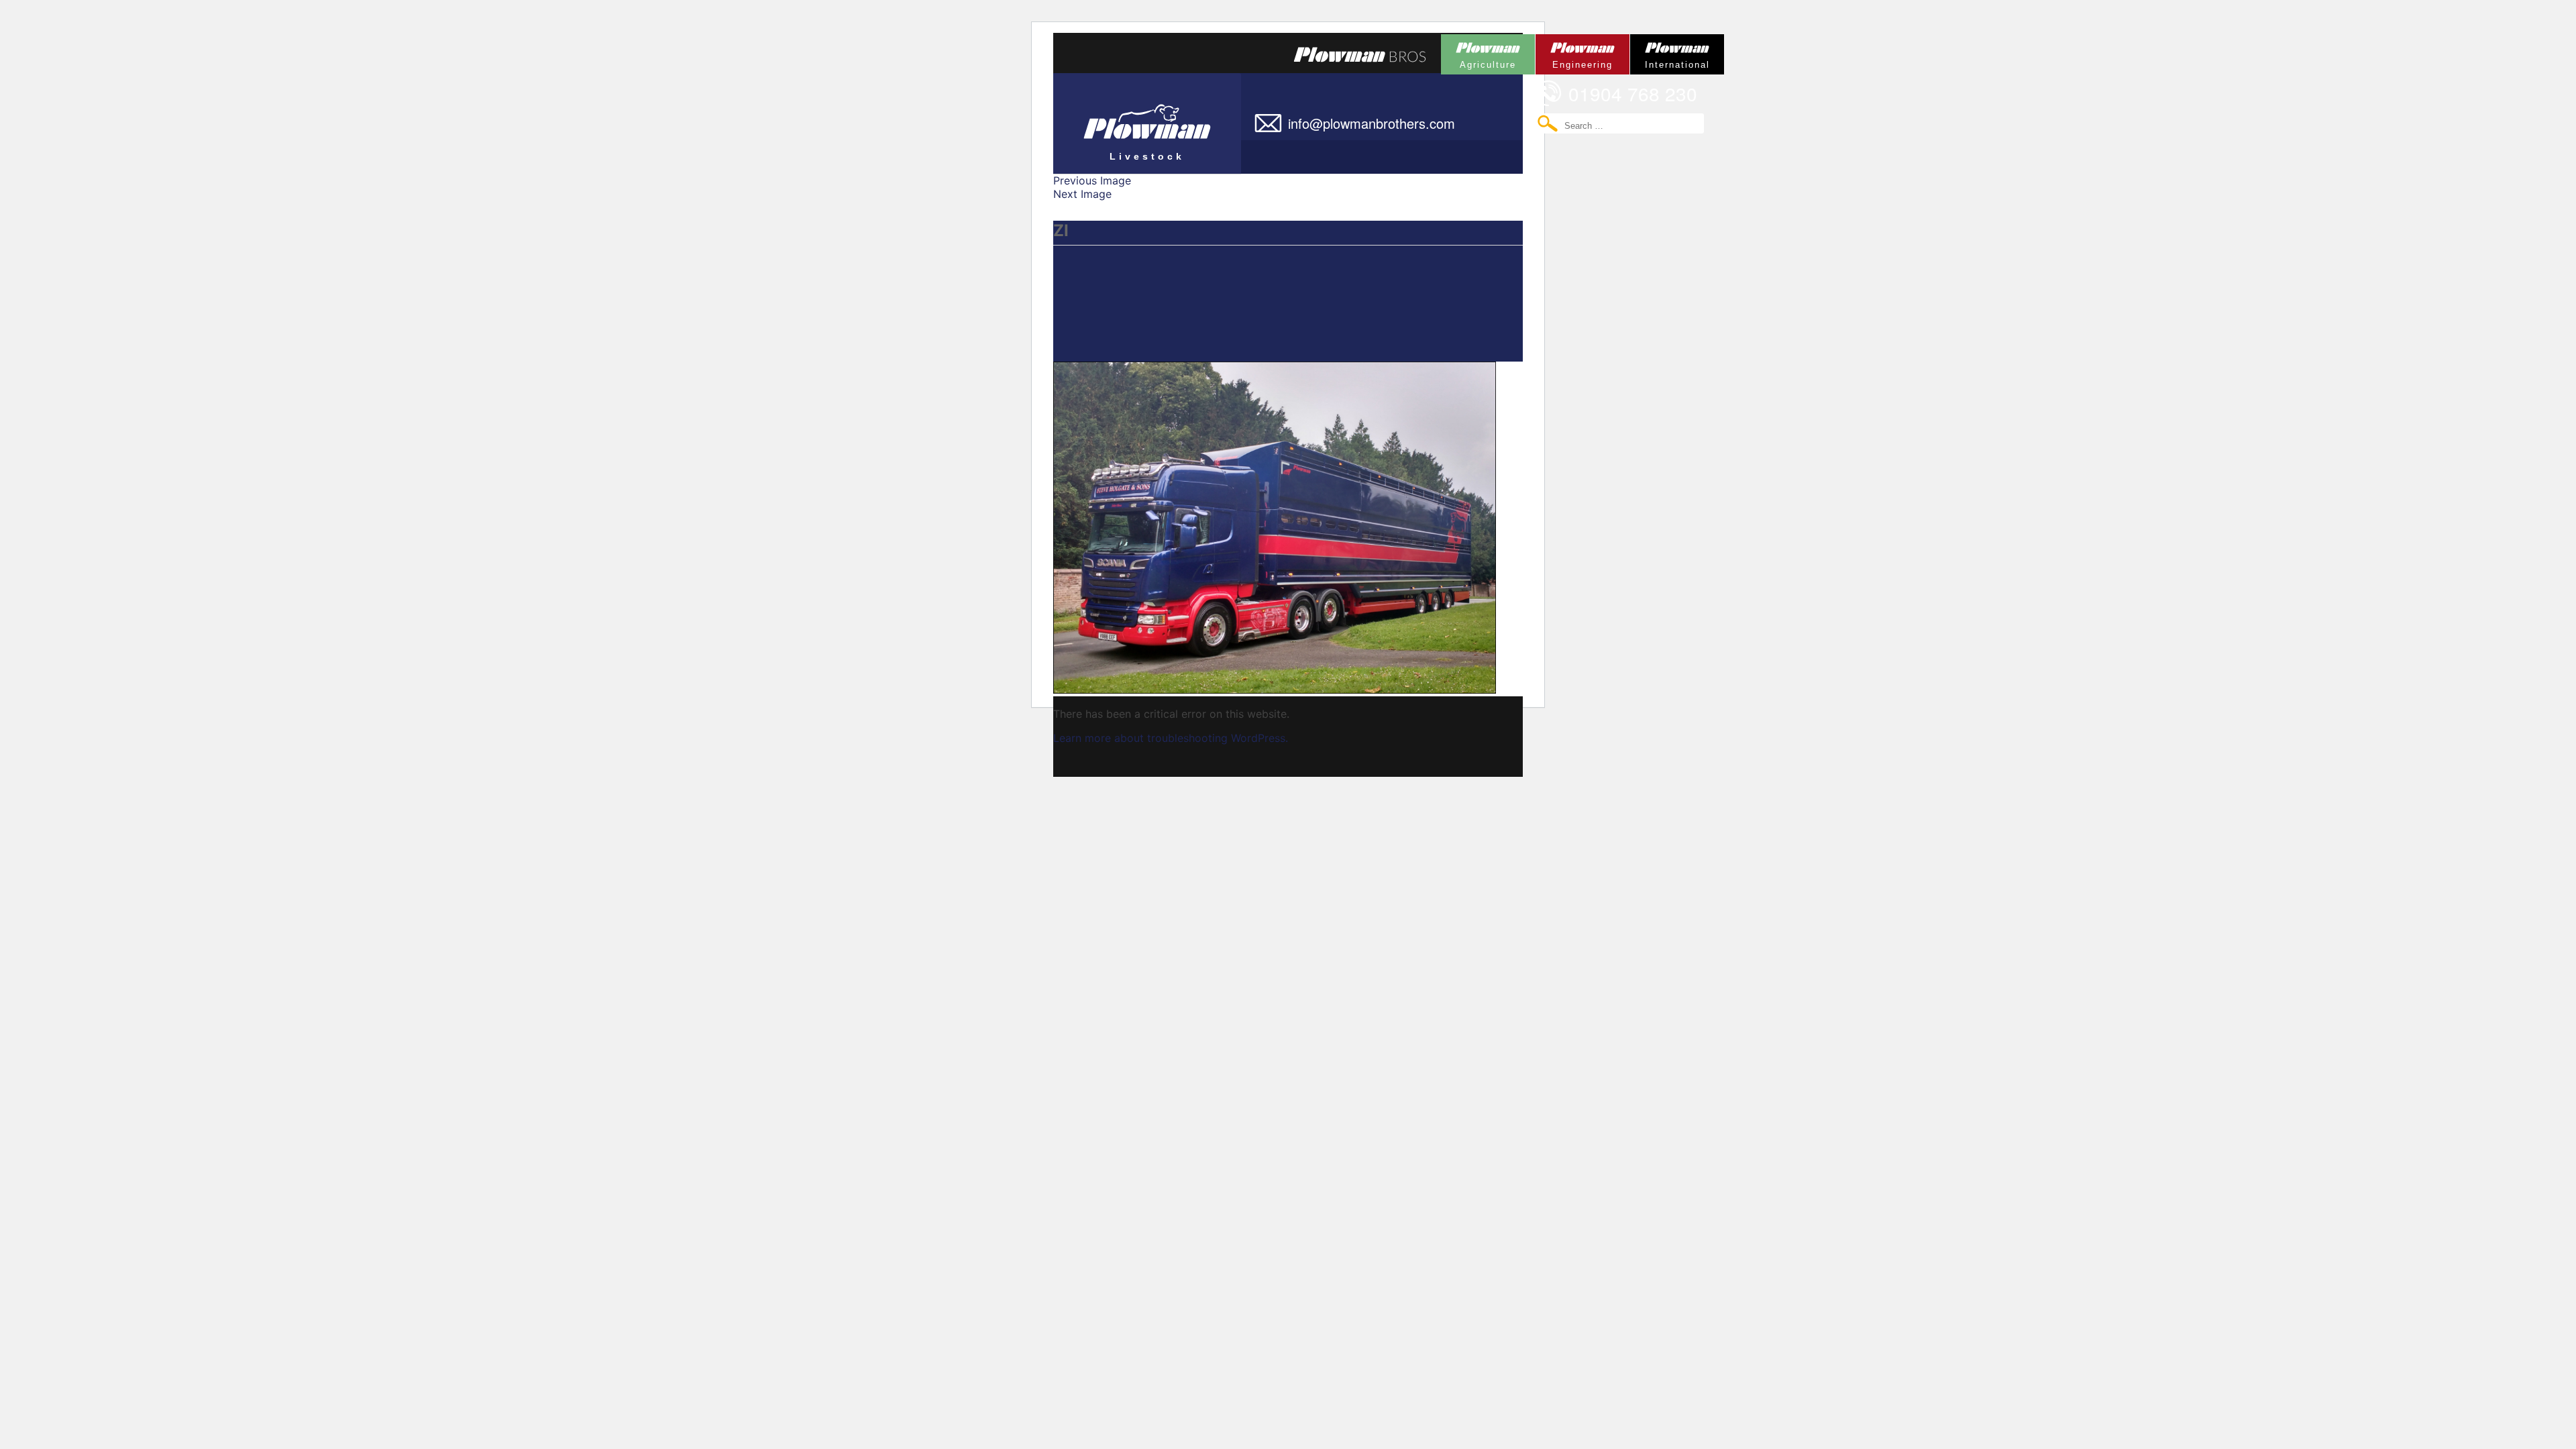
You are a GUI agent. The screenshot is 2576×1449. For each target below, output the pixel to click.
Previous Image (1092, 180)
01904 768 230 (1633, 93)
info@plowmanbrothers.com (1372, 123)
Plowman (1479, 52)
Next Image (1082, 194)
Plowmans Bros (1360, 54)
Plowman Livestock (1119, 117)
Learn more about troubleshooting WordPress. (1171, 738)
